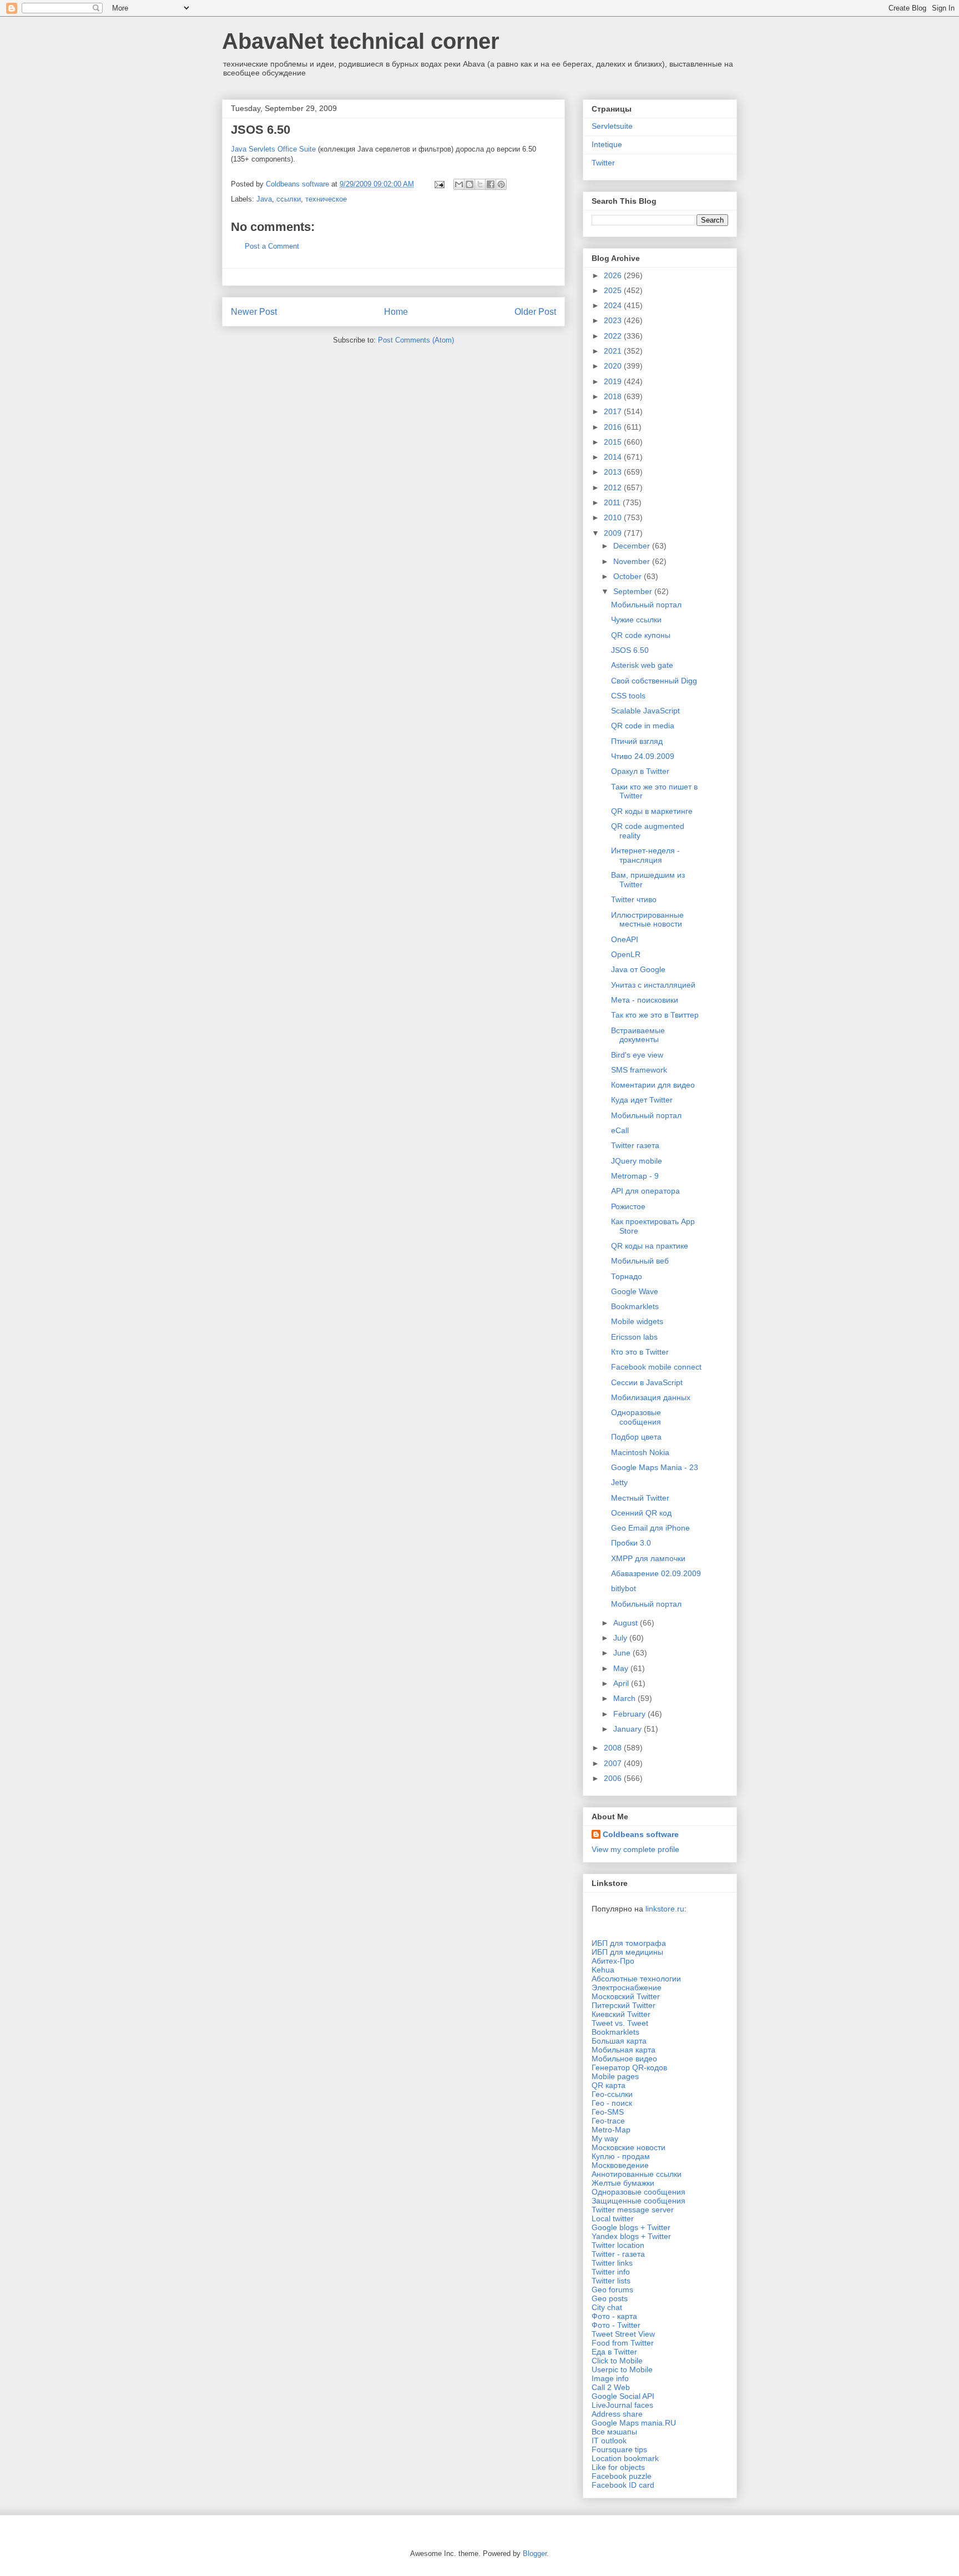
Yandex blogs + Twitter (631, 2236)
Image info (610, 2378)
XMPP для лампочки (648, 1558)
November (633, 561)
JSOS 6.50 (630, 650)
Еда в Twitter (614, 2352)
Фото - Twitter (616, 2325)
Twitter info (611, 2272)
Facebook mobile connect (656, 1367)
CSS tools (628, 696)
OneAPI (625, 939)
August (627, 1623)
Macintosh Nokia (640, 1452)
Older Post (535, 312)
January (629, 1729)
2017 (614, 411)
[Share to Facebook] (491, 184)
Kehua (603, 1970)
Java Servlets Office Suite (273, 149)
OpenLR (626, 954)
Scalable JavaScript (645, 711)
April (622, 1683)
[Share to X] (480, 184)
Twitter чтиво (634, 899)
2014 (614, 457)
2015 (614, 442)
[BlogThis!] (470, 184)
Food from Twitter (623, 2343)
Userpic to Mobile (622, 2369)
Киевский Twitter (621, 2014)
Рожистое (628, 1206)
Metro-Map (611, 2130)
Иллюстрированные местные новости (647, 920)
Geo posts (610, 2298)
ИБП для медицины (627, 1952)
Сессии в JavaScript (647, 1382)
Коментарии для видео (653, 1085)
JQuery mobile (637, 1161)
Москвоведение (620, 2165)
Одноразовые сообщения (636, 1417)
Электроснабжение (627, 1988)
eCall (620, 1130)
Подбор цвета (636, 1437)
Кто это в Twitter (640, 1352)
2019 (614, 381)
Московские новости (629, 2147)
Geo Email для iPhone (650, 1528)
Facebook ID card (623, 2485)
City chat (607, 2307)
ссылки (289, 199)
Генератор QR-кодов (629, 2067)
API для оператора (645, 1191)
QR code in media (643, 726)
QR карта (609, 2085)
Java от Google (638, 969)
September (634, 591)
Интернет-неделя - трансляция (645, 855)
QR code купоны (641, 635)
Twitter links (612, 2263)
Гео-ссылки (612, 2094)
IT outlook (609, 2441)
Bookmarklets (635, 1306)
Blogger (535, 2554)
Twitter (603, 163)
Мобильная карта (624, 2050)
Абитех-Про (613, 1961)
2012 (614, 487)
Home (396, 312)
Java (264, 199)
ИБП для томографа (629, 1943)
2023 (614, 320)
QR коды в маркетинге (652, 811)
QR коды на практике (650, 1246)
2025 (614, 290)
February (630, 1714)
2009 (614, 533)
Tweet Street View (623, 2334)
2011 (613, 502)
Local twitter (613, 2218)
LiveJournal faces (622, 2405)
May (622, 1668)
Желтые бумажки (623, 2183)
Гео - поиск (612, 2103)
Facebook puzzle (622, 2476)
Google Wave (635, 1291)
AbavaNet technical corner (361, 41)
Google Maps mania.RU (634, 2423)
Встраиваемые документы (638, 1035)
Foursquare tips (619, 2449)
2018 (614, 396)
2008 (614, 1748)
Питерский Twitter (624, 2005)
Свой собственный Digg (654, 681)
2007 (614, 1763)
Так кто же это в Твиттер (655, 1015)
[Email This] (459, 184)
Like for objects (618, 2467)
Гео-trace (608, 2121)
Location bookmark (625, 2458)
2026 (614, 275)
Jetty (619, 1482)
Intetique (607, 144)
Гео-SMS (608, 2112)
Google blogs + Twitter (631, 2227)
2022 (614, 336)
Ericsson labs (634, 1337)
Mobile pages (615, 2076)
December (633, 546)
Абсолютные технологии (636, 1979)
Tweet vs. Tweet (620, 2023)
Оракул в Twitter (640, 771)
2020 (614, 366)
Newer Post (254, 312)
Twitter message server (633, 2210)
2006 (614, 1778)
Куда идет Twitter (642, 1100)
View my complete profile (635, 1849)
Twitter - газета (618, 2254)
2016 (614, 427)
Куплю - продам (621, 2156)
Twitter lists (611, 2281)
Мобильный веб (640, 1261)
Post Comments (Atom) (416, 340)
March (625, 1698)
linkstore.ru (665, 1909)
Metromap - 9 (635, 1176)
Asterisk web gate (642, 665)
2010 (614, 517)
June (623, 1653)
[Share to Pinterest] (501, 184)
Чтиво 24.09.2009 (643, 756)
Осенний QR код (641, 1513)
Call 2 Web (611, 2387)
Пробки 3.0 (631, 1543)
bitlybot (624, 1588)
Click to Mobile (617, 2361)
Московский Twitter (626, 1996)
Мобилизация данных (651, 1397)
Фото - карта (614, 2316)
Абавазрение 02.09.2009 (656, 1573)
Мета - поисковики (645, 1000)
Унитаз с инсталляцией (653, 985)
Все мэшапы (614, 2432)
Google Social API (623, 2396)
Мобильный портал (646, 605)
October (629, 576)
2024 (614, 305)
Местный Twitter (640, 1498)
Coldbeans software (641, 1834)
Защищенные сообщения (639, 2201)
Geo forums (612, 2290)
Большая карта (619, 2041)
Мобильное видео (624, 2059)
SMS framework (639, 1070)
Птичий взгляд (637, 741)
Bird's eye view (637, 1055)
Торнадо (627, 1276)
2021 (614, 351)
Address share (617, 2414)
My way (605, 2139)
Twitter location (618, 2245)
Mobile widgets (637, 1321)
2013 (614, 472)
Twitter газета (635, 1145)
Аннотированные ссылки (637, 2174)
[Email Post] (439, 184)
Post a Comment (272, 246)
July (621, 1638)
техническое (326, 199)
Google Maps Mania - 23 (655, 1467)
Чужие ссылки (636, 620)
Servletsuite (612, 126)
